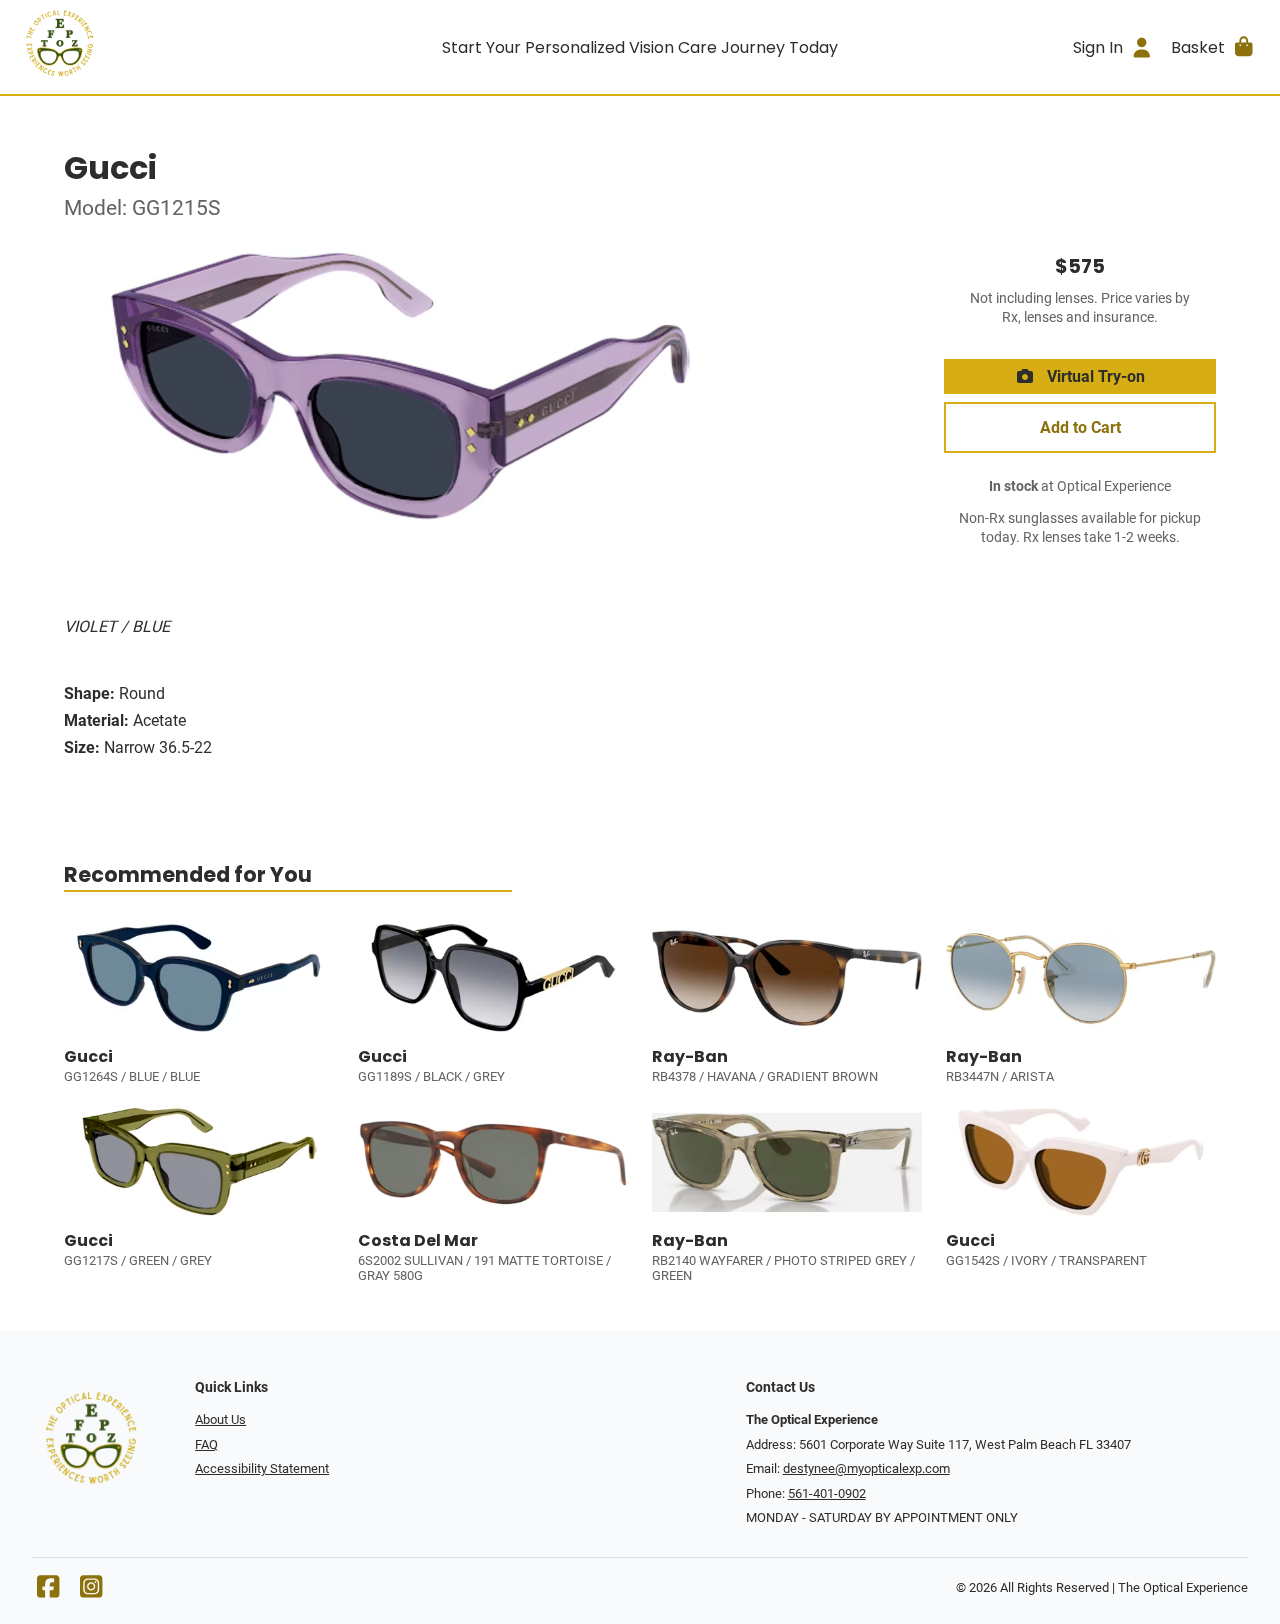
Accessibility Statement (262, 1468)
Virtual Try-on (1094, 376)
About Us (220, 1419)
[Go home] (172, 47)
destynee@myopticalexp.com (866, 1468)
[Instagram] (91, 1591)
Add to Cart (1080, 427)
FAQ (206, 1444)
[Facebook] (48, 1591)
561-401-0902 (827, 1493)
